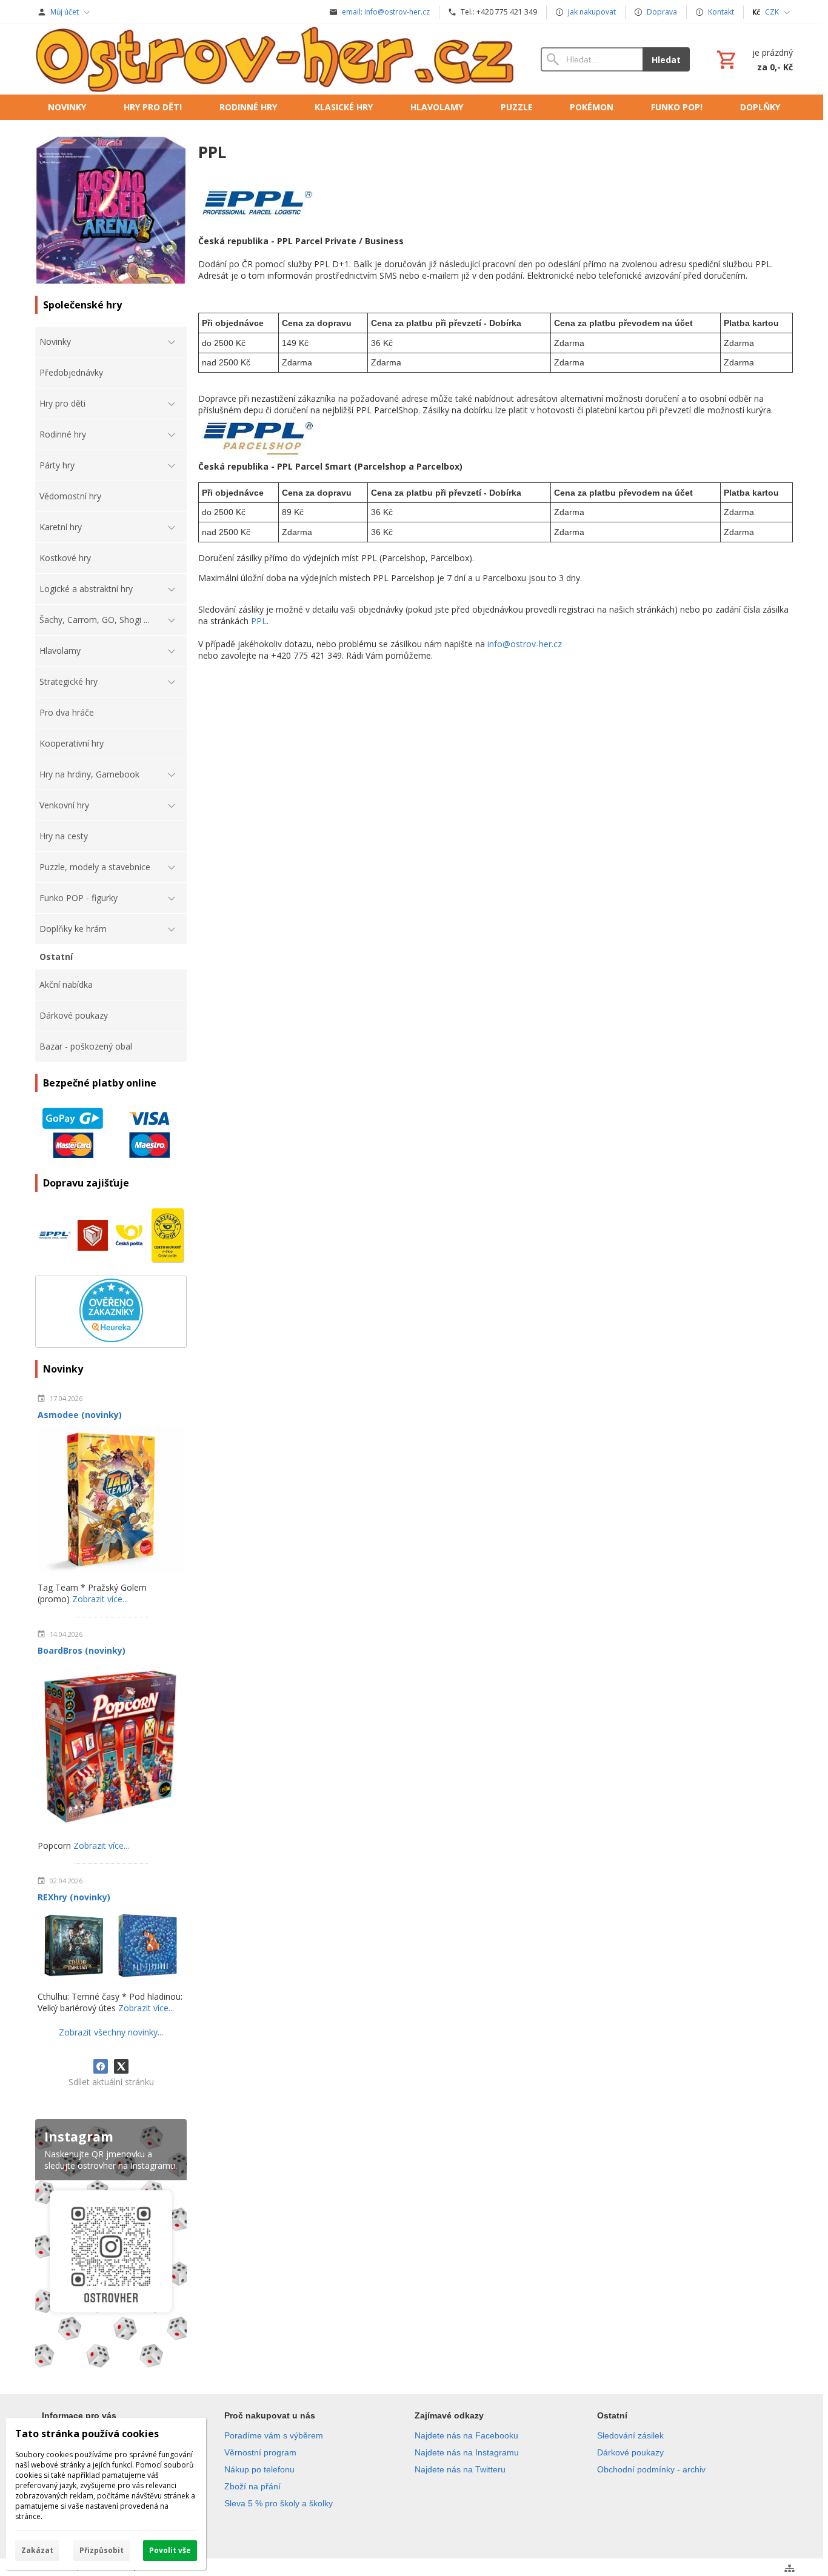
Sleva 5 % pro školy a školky (279, 2503)
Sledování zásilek (630, 2435)
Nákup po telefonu (259, 2469)
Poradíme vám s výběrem (274, 2435)
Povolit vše (170, 2550)
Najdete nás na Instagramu (467, 2452)
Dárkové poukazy (630, 2452)
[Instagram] (111, 2246)
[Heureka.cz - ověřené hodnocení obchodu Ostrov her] (111, 1339)
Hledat (666, 60)
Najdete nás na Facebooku (466, 2435)
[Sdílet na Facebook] (101, 2066)
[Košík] (753, 59)
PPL (259, 621)
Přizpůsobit (102, 2550)
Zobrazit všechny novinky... (111, 2032)
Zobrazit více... (100, 1599)
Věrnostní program (260, 2452)
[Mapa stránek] (790, 2568)
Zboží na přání (252, 2486)
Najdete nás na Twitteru (460, 2469)
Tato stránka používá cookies (87, 2434)
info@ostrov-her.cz (525, 644)
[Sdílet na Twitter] (121, 2066)
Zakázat (37, 2550)
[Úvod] (276, 59)
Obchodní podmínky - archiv (651, 2469)
